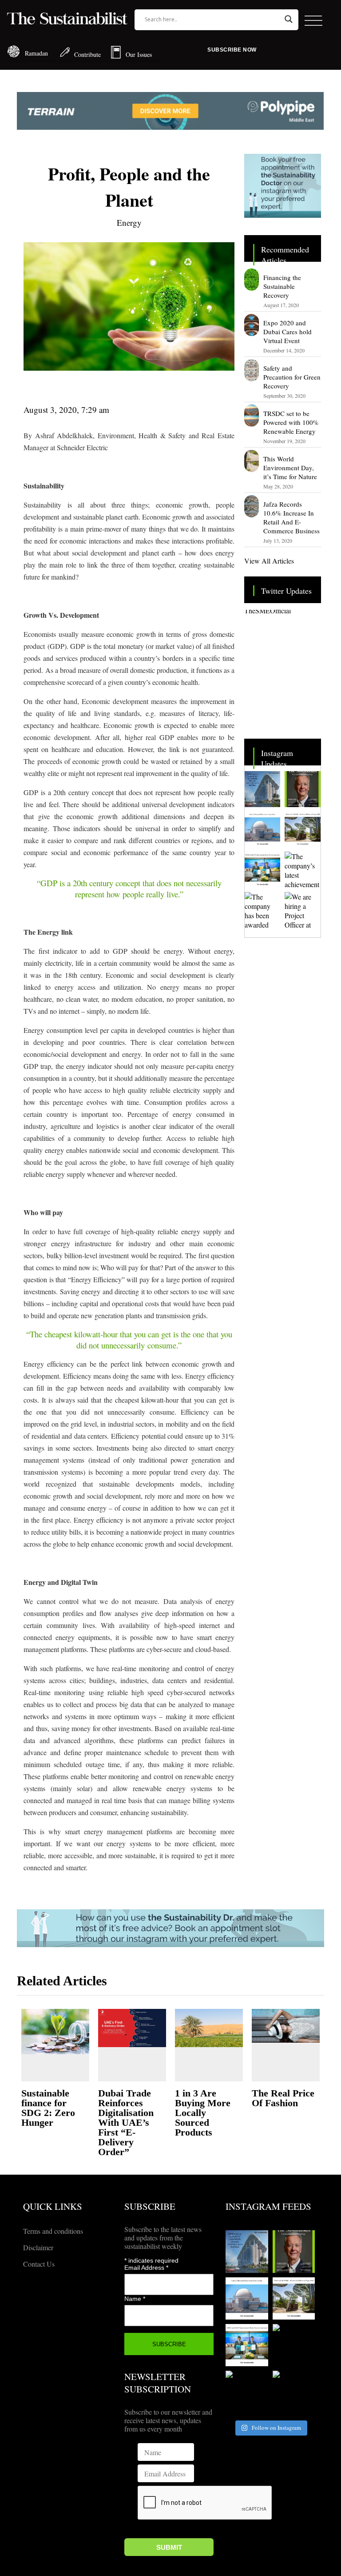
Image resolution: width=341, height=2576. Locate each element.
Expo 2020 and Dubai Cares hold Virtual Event (287, 332)
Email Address (146, 2268)
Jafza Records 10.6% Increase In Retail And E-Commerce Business (291, 517)
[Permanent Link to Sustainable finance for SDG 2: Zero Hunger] (55, 2032)
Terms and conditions (53, 2231)
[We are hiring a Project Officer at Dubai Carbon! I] (302, 910)
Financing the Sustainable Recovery (282, 286)
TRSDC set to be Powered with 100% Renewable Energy (291, 422)
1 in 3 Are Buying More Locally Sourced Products (203, 2113)
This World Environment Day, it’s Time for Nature (290, 468)
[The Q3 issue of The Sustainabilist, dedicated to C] (302, 789)
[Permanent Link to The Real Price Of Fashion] (286, 2026)
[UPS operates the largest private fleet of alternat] (302, 829)
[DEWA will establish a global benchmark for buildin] (262, 789)
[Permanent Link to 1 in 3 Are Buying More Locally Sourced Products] (209, 2028)
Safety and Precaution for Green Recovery (292, 377)
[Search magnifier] (289, 19)
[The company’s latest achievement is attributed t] (302, 869)
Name (135, 2299)
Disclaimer (38, 2247)
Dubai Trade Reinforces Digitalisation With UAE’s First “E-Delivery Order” (126, 2122)
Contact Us (39, 2264)
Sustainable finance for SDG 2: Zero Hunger (48, 2108)
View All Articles (269, 561)
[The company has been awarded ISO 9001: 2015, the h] (262, 910)
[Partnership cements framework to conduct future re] (262, 869)
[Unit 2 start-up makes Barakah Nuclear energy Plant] (262, 829)
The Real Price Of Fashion (283, 2098)
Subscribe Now (232, 50)
